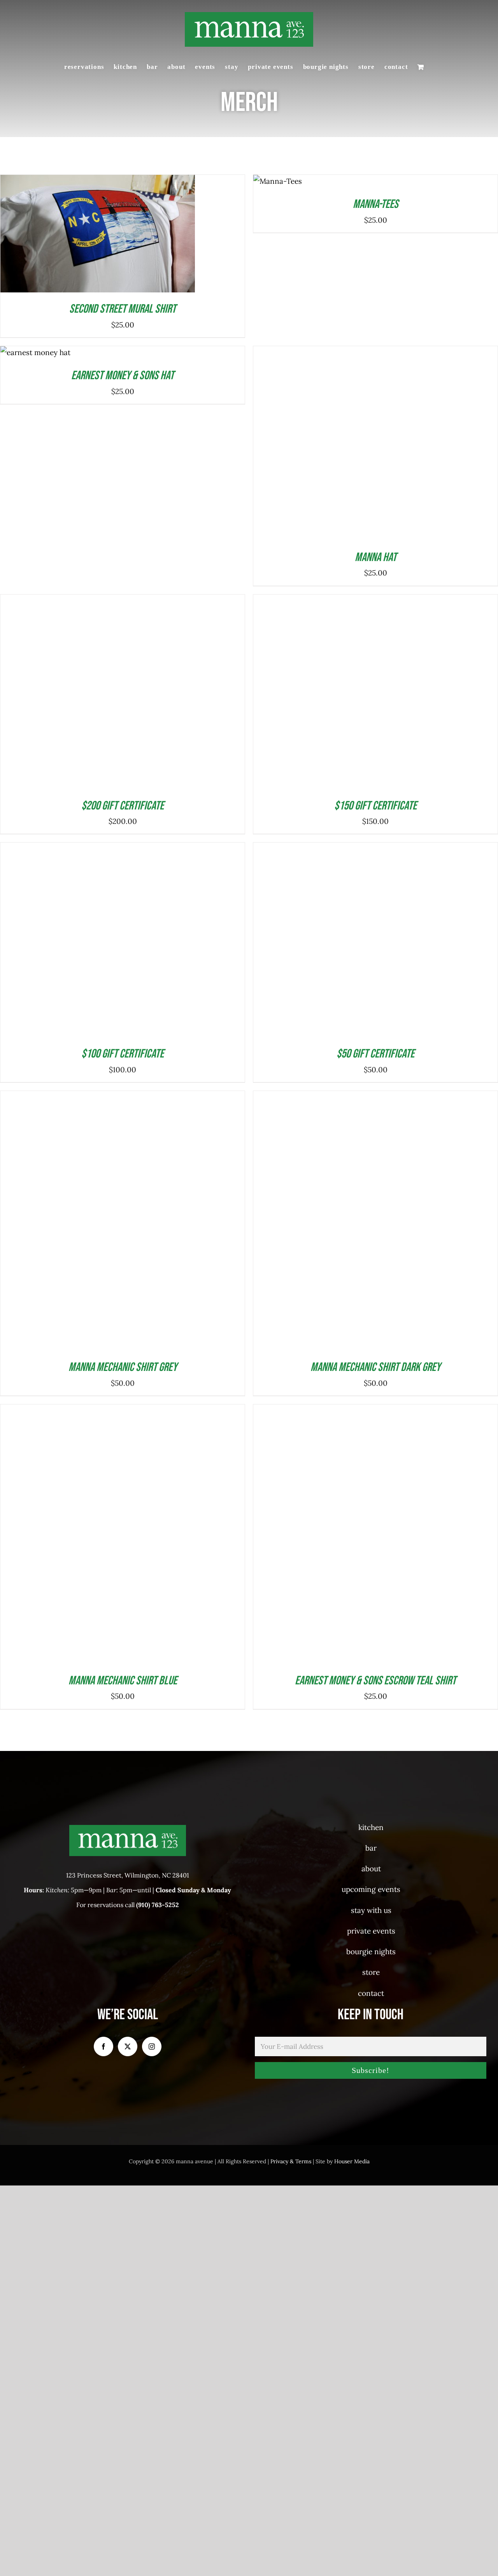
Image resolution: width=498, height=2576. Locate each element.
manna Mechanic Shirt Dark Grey (375, 2535)
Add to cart (29, 350)
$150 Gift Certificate (375, 1584)
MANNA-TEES (376, 204)
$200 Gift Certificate (123, 1195)
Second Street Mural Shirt (123, 309)
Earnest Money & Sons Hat (123, 376)
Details (128, 236)
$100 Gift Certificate (123, 2222)
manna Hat (376, 947)
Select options (79, 236)
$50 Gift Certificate (375, 2222)
